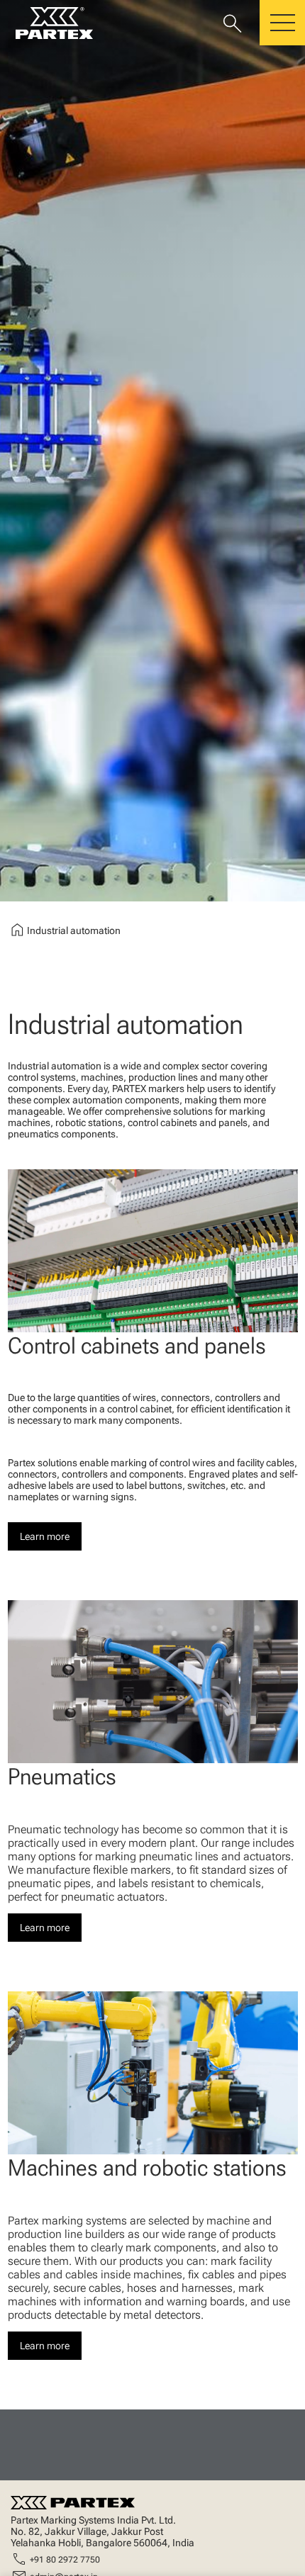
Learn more (45, 1536)
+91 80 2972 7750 (65, 2560)
